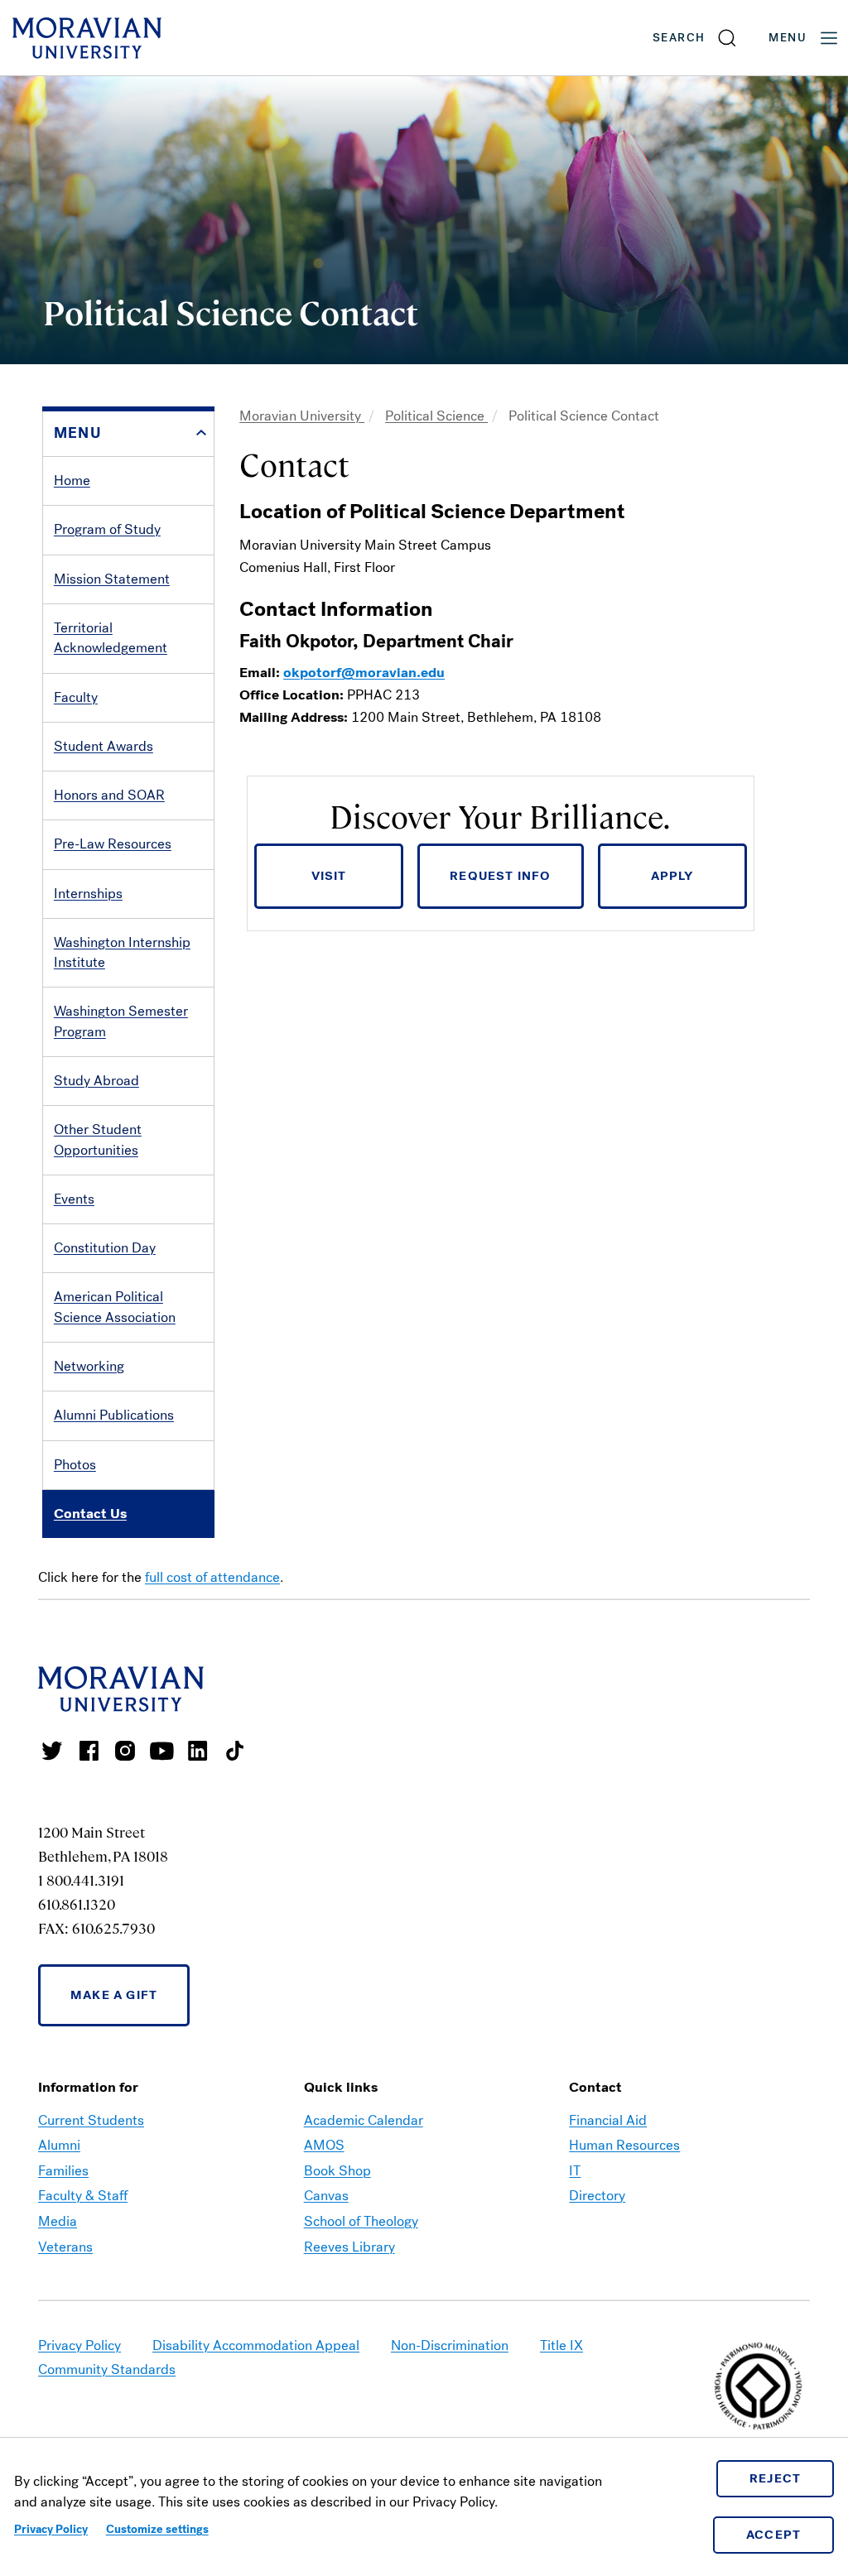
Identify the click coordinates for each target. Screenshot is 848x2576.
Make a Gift (114, 1995)
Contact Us (90, 1514)
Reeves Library (349, 2247)
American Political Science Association (115, 1307)
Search (679, 38)
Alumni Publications (114, 1415)
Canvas (326, 2196)
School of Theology (361, 2221)
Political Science (436, 416)
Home (72, 481)
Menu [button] (788, 38)
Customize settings (157, 2529)
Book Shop (337, 2171)
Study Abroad (96, 1081)
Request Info (500, 876)
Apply (672, 876)
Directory (597, 2196)
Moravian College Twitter (52, 1751)
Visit (329, 876)
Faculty (76, 697)
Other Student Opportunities (98, 1139)
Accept (774, 2535)
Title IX (561, 2345)
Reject (776, 2478)
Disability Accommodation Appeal (256, 2345)
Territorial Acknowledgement (111, 638)
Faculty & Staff (83, 2196)
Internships (88, 894)
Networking (89, 1366)
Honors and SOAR (109, 795)
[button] (695, 38)
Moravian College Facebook (89, 1751)
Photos (75, 1465)
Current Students (91, 2120)
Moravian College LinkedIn (198, 1751)
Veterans (65, 2247)
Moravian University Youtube (161, 1751)
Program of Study (107, 529)
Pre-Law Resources (113, 844)
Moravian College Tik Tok (234, 1751)
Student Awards (104, 746)
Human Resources (624, 2145)
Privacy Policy (51, 2529)
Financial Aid (608, 2120)
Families (63, 2171)
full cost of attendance (212, 1577)
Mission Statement (112, 579)
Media (58, 2221)
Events (74, 1199)
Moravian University (302, 416)
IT (575, 2171)
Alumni (59, 2145)
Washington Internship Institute (122, 952)
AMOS (324, 2145)
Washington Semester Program (121, 1021)
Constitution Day (105, 1248)
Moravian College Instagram (125, 1751)
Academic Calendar (364, 2120)
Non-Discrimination (450, 2345)
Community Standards (107, 2369)
